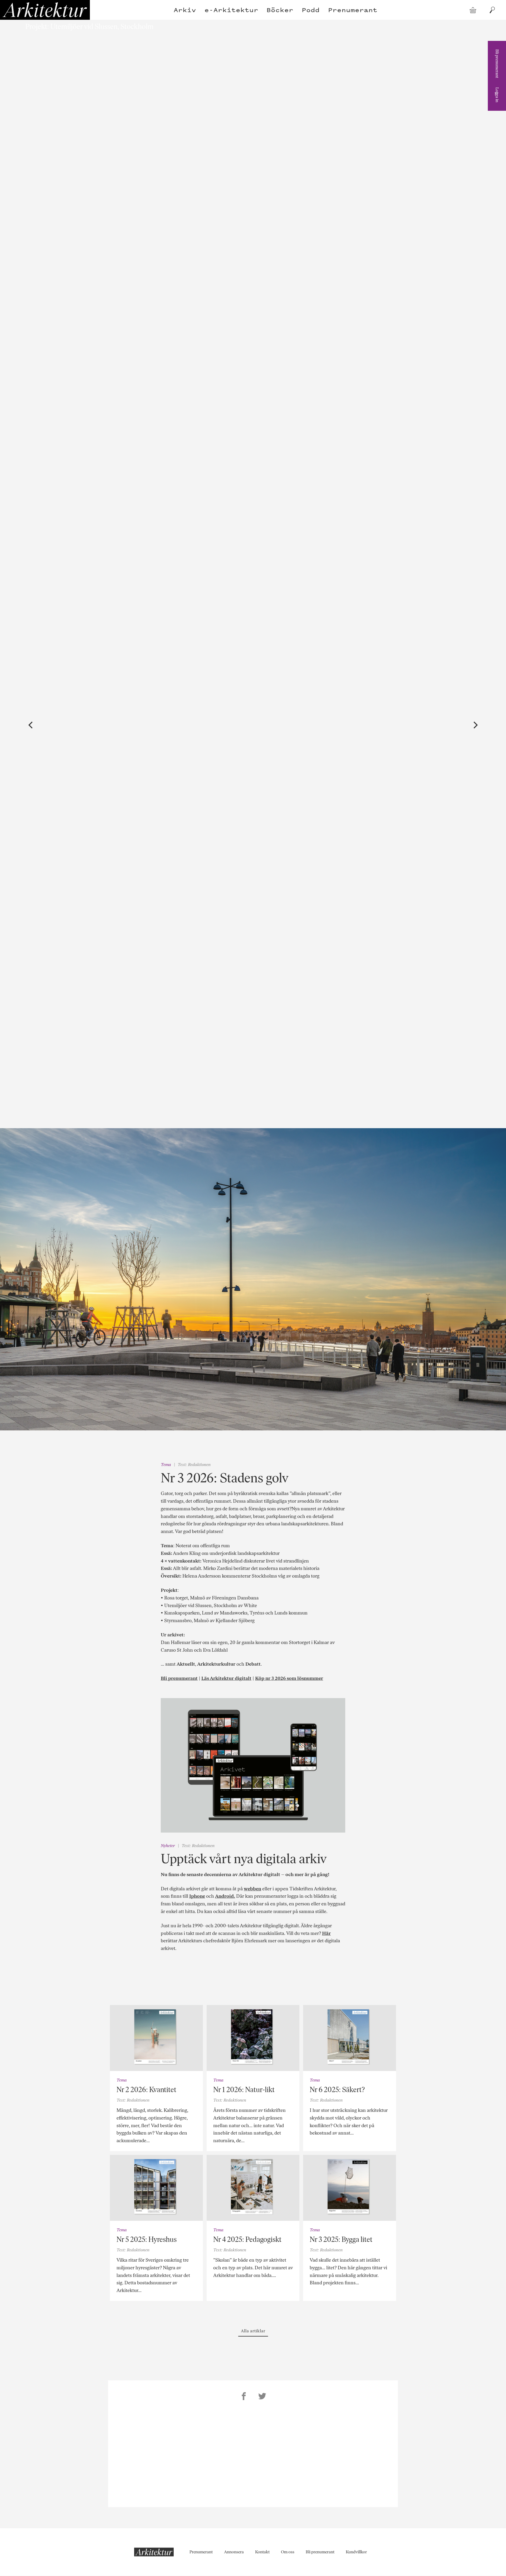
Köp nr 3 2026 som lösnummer (289, 1678)
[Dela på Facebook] (244, 2397)
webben (252, 1889)
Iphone (197, 1896)
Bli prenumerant (497, 64)
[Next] (475, 725)
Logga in (497, 95)
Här (326, 1933)
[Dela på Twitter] (262, 2397)
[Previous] (31, 725)
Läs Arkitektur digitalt (226, 1678)
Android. (225, 1896)
